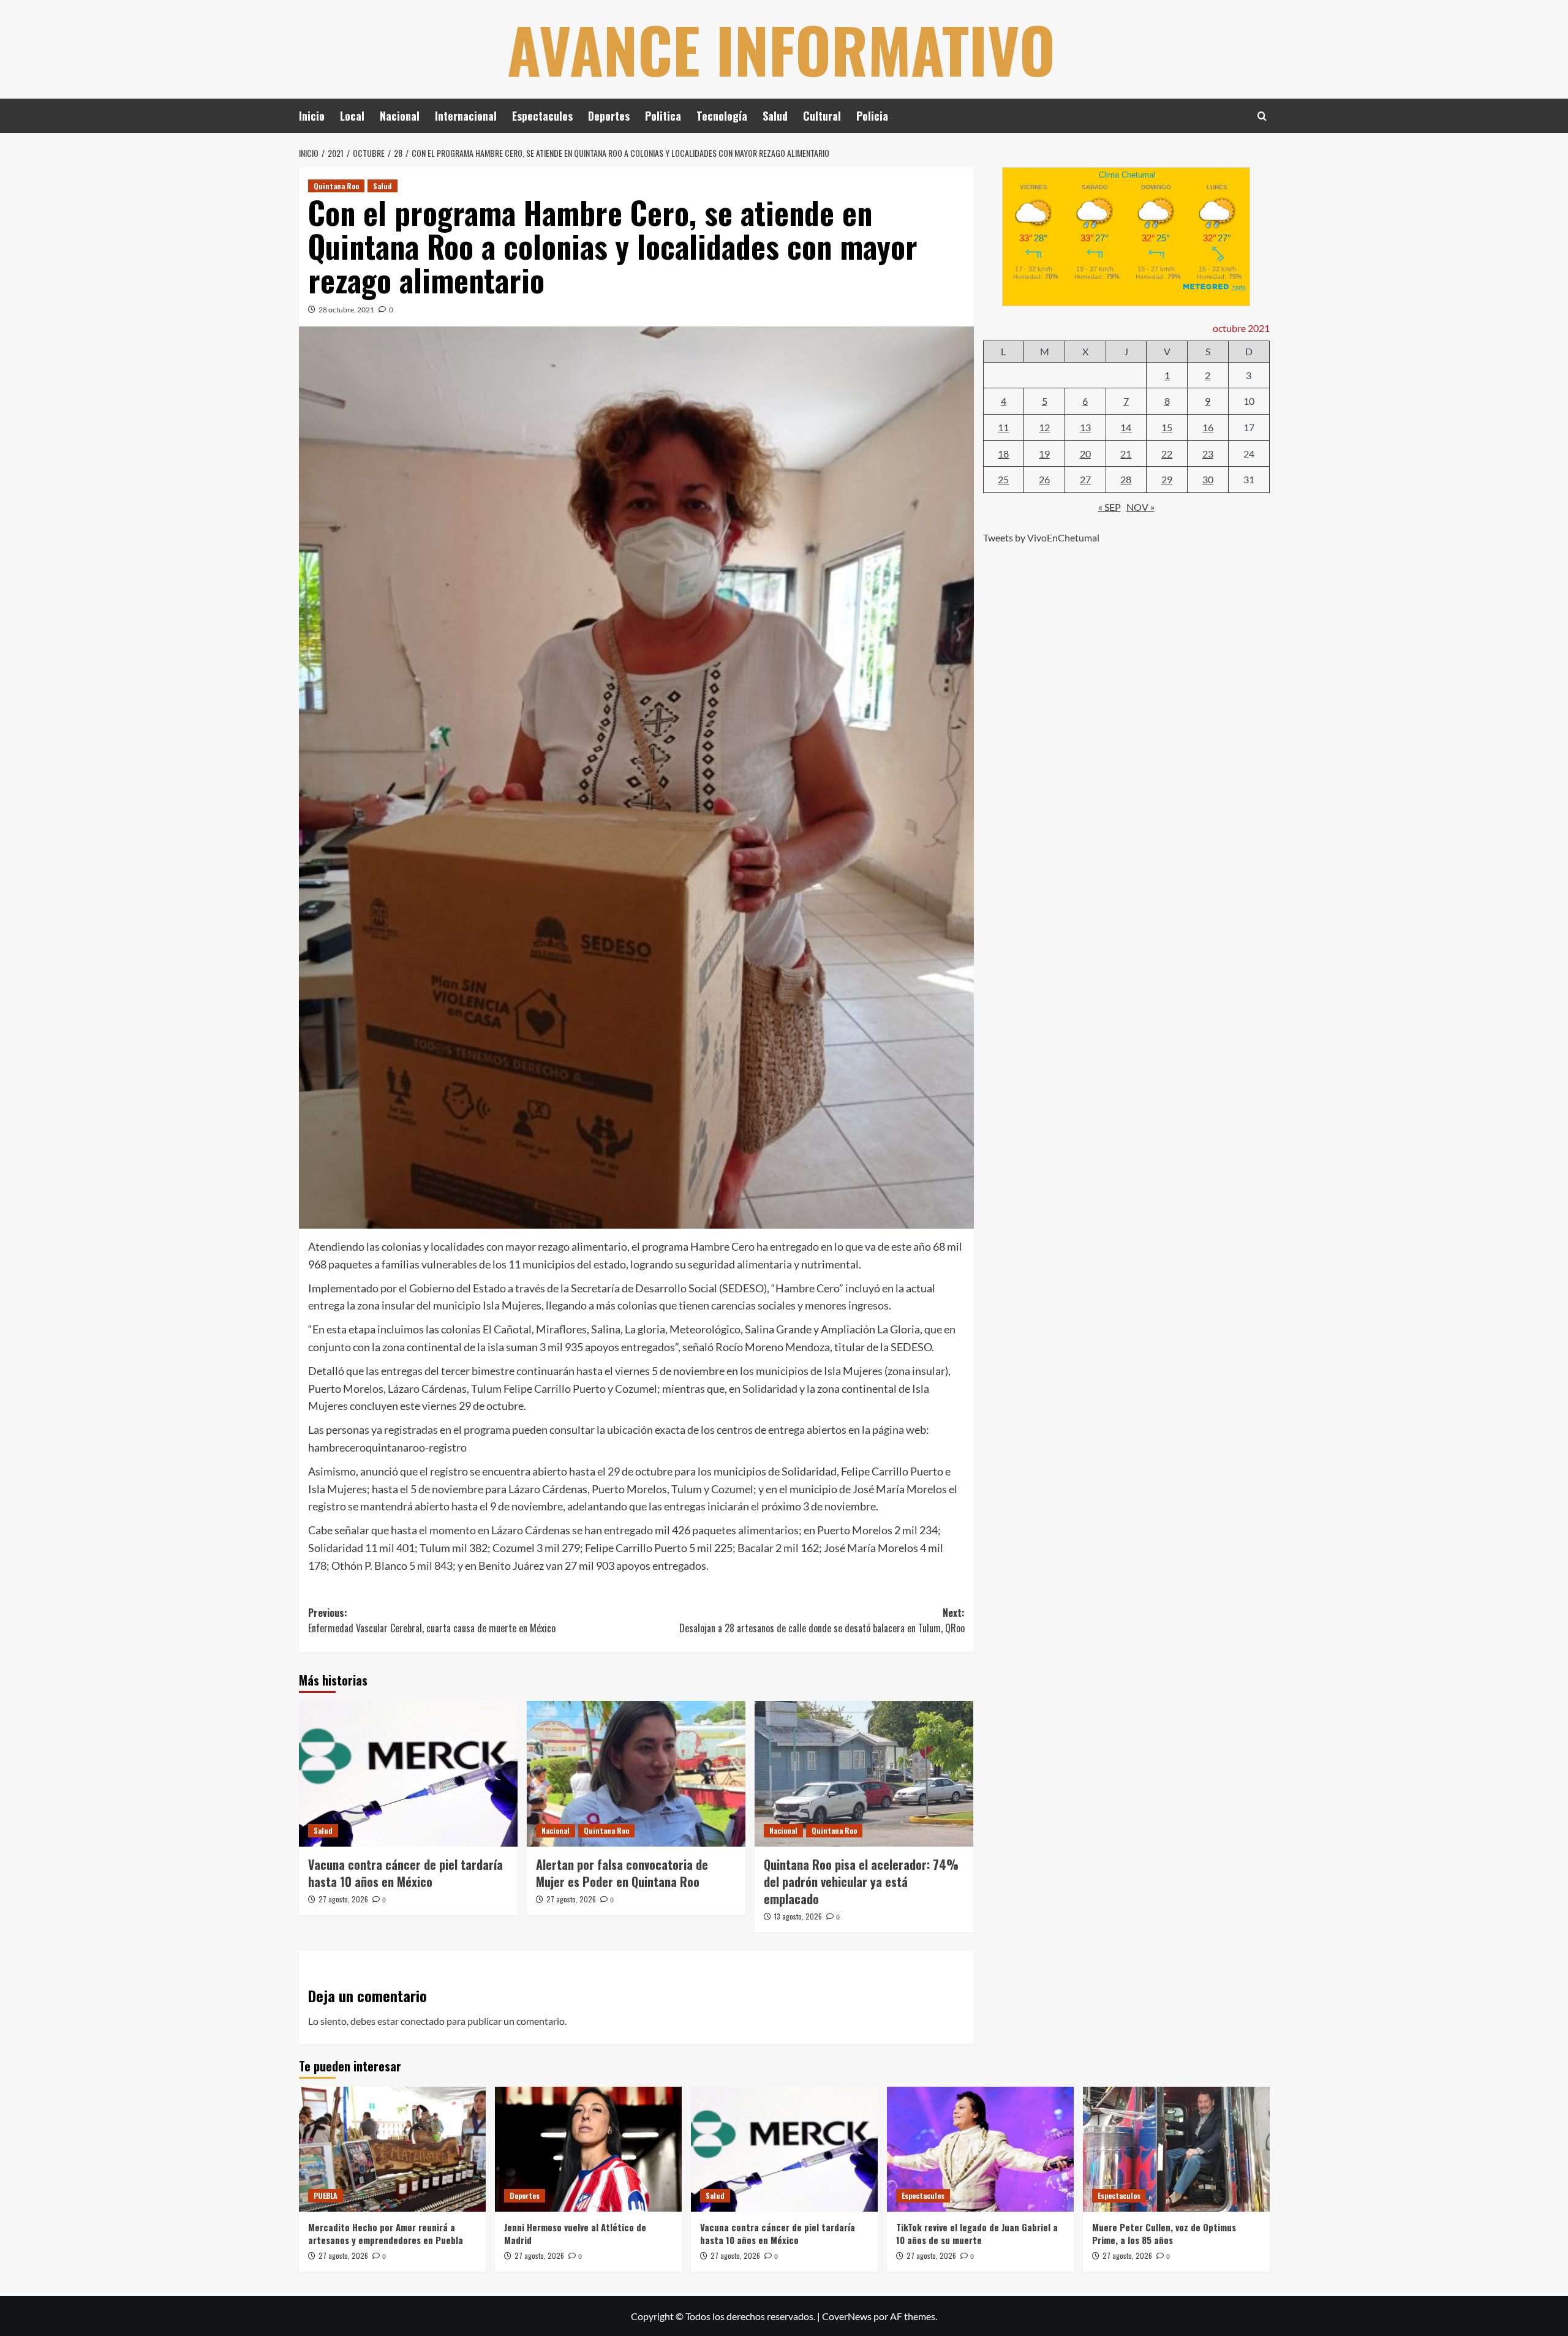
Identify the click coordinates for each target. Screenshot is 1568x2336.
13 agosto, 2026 (798, 1916)
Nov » (1140, 506)
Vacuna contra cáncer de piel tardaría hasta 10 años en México (405, 1873)
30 (1208, 479)
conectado (423, 2021)
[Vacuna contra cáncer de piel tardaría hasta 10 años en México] (408, 1774)
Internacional (466, 116)
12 (1044, 427)
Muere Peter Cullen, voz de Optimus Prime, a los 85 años (1164, 2233)
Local (352, 116)
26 (1044, 479)
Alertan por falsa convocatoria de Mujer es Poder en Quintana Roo (622, 1873)
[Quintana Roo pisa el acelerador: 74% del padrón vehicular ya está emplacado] (864, 1774)
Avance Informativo (781, 49)
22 (1167, 453)
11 (1003, 427)
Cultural (822, 116)
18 (1003, 453)
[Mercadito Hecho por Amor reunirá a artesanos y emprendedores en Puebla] (392, 2149)
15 (1167, 427)
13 (1085, 427)
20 (1085, 453)
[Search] (1262, 116)
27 (1085, 479)
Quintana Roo (336, 186)
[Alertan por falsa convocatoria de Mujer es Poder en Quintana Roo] (636, 1774)
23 (1208, 453)
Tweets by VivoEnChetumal (1041, 537)
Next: (822, 1621)
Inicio (312, 116)
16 (1208, 427)
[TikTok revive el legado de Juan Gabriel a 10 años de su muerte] (980, 2149)
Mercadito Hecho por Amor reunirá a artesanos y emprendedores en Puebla (386, 2233)
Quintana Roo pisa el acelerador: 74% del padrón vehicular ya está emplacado (861, 1882)
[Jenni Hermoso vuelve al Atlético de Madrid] (588, 2149)
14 (1126, 427)
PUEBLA (326, 2195)
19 (1044, 453)
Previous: (432, 1621)
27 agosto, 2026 (343, 1899)
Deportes (609, 116)
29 (1167, 479)
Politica (663, 116)
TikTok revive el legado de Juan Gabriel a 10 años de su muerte (977, 2233)
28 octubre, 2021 (346, 310)
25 (1003, 479)
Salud (775, 116)
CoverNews (847, 2316)
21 (1126, 453)
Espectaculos (542, 116)
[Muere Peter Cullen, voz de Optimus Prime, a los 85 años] (1176, 2149)
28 (1126, 479)
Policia (872, 116)
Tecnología (722, 116)
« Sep (1110, 506)
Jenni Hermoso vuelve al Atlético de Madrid (575, 2233)
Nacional (400, 116)
